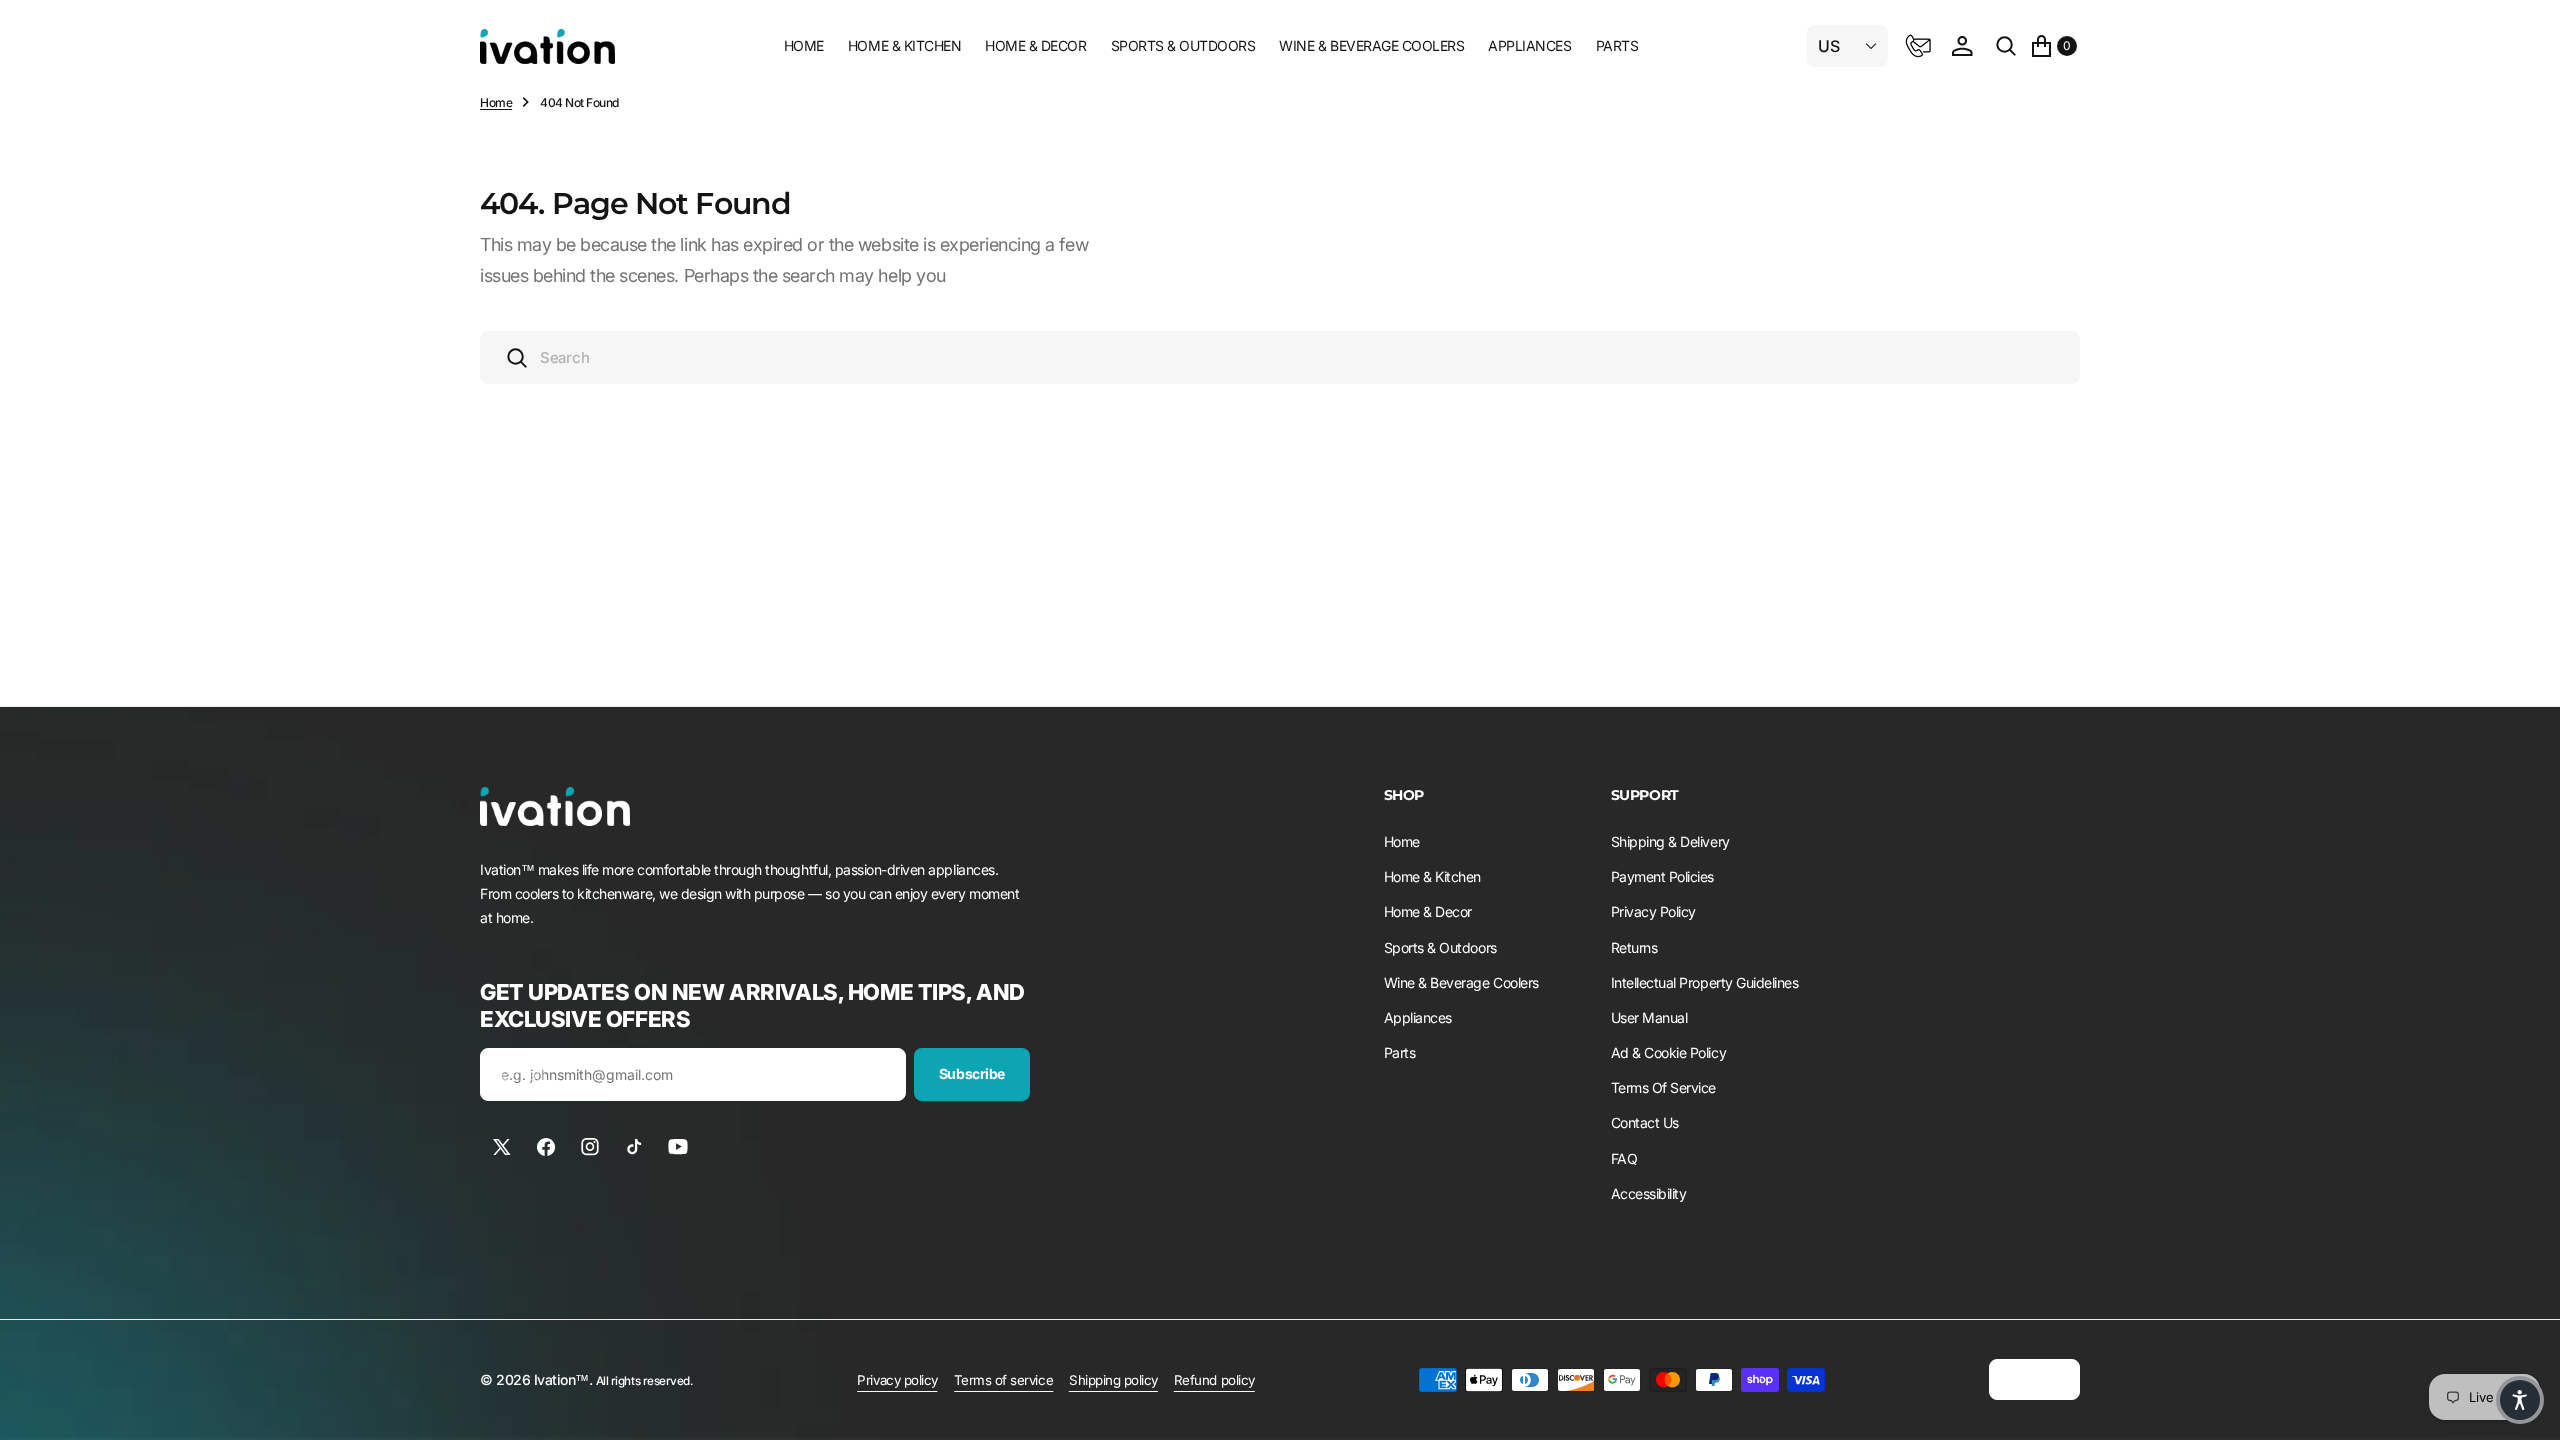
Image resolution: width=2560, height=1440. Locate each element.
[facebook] (546, 1147)
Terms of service (1003, 1380)
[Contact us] (1918, 46)
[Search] (2006, 46)
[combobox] (1280, 357)
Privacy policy (897, 1380)
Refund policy (1214, 1380)
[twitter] (502, 1147)
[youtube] (678, 1147)
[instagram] (590, 1147)
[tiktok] (634, 1147)
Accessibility (1649, 1193)
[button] (1962, 46)
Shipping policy (1113, 1380)
